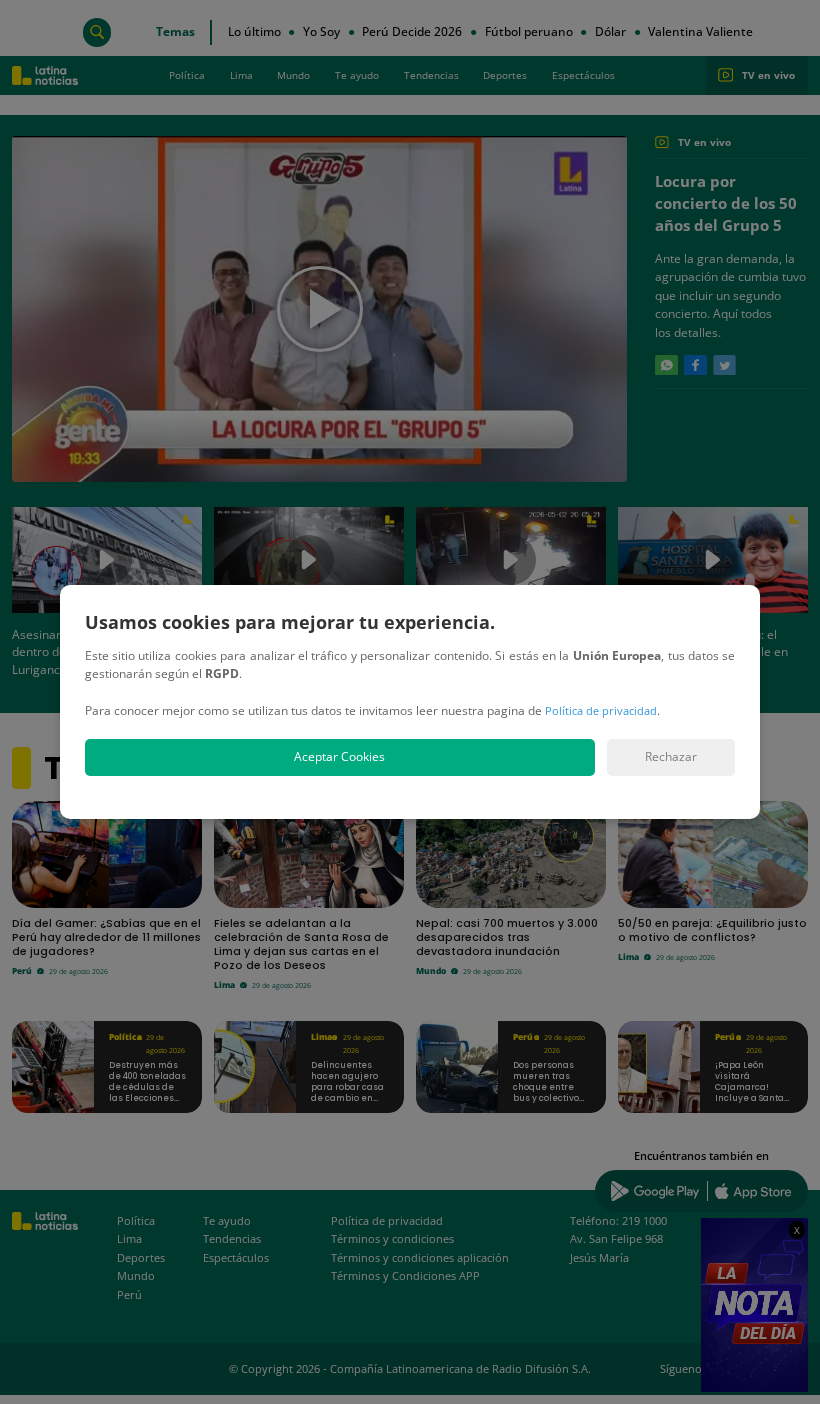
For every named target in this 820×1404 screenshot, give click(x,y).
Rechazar (671, 756)
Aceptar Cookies (339, 756)
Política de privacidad (601, 710)
